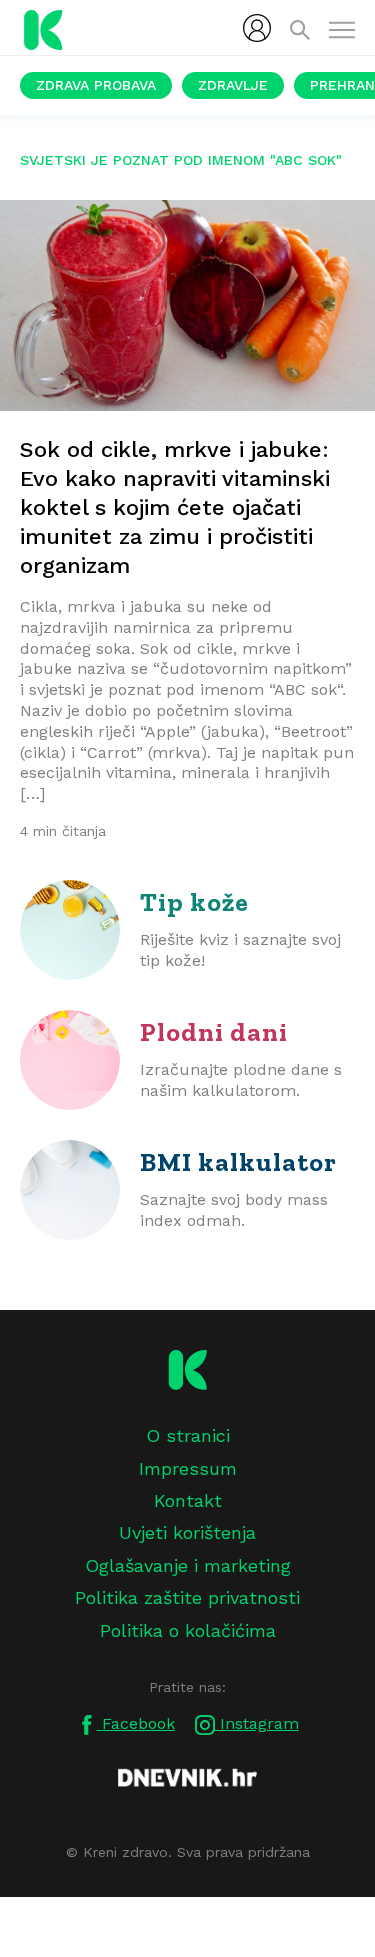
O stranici (188, 1435)
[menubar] (257, 28)
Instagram (257, 1723)
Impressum (188, 1468)
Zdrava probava (96, 85)
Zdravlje (233, 85)
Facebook (136, 1723)
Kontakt (188, 1500)
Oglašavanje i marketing (188, 1565)
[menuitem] (257, 28)
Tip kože (194, 902)
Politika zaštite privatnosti (187, 1597)
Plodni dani (214, 1032)
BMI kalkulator (238, 1162)
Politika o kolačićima (188, 1630)
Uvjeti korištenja (187, 1532)
